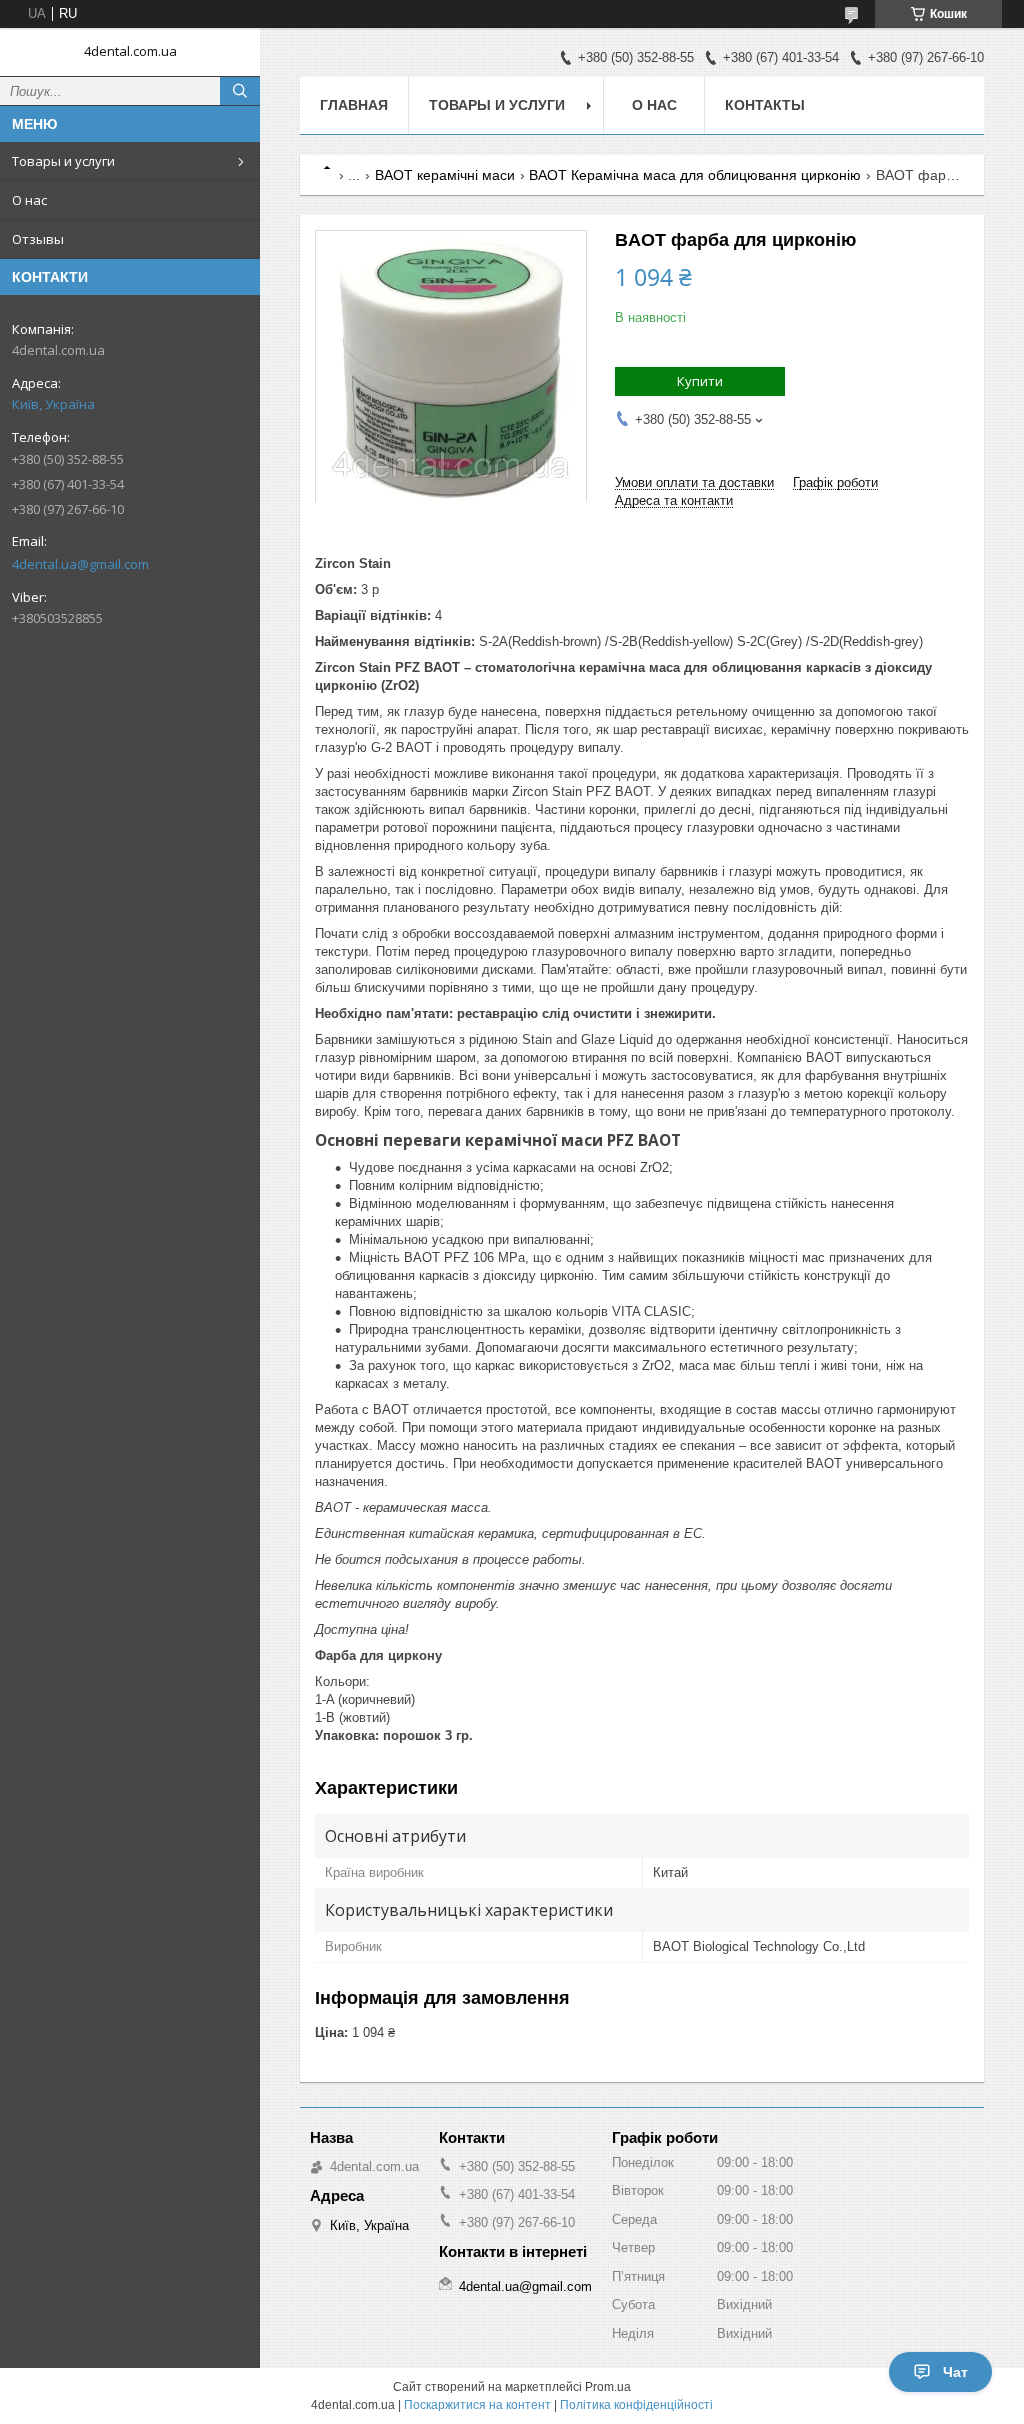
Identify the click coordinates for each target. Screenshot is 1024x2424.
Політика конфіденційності (636, 2405)
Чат (955, 2372)
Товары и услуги (63, 161)
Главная (354, 105)
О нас (29, 200)
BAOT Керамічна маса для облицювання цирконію (695, 175)
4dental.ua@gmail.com (80, 564)
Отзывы (38, 239)
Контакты (765, 105)
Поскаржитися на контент (477, 2405)
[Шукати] (240, 91)
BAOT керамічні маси (445, 175)
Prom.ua (608, 2387)
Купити (700, 381)
